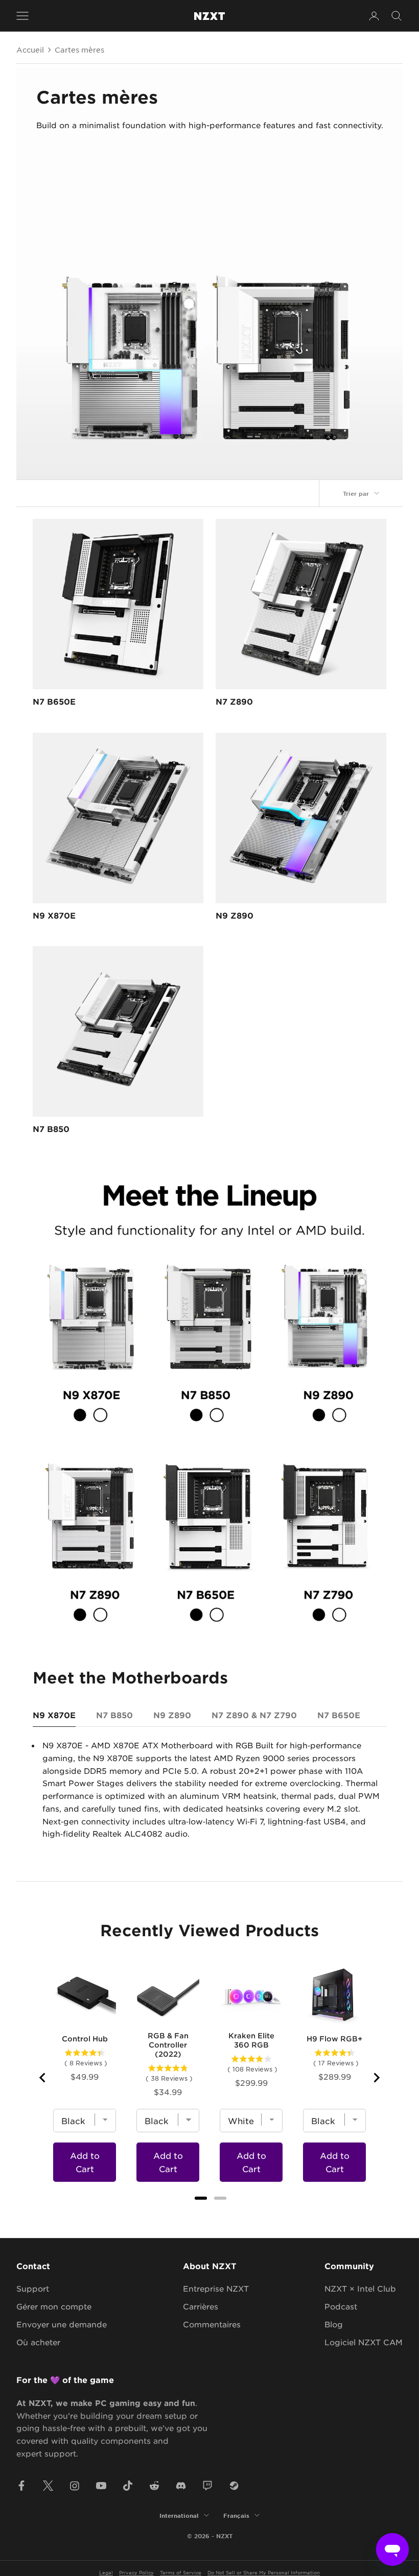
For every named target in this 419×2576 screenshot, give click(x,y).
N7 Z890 (234, 701)
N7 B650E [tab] (339, 1715)
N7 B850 (51, 1128)
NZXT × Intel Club (360, 2288)
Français (236, 2515)
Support (33, 2288)
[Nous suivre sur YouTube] (101, 2486)
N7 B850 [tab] (114, 1715)
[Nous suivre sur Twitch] (207, 2486)
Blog (334, 2324)
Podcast (341, 2306)
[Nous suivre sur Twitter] (48, 2486)
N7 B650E (54, 701)
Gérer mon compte (54, 2306)
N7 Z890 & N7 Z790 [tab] (254, 1715)
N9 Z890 (235, 915)
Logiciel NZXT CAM (364, 2342)
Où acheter (38, 2342)
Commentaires (212, 2324)
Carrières (201, 2306)
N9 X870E (54, 915)
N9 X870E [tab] (54, 1715)
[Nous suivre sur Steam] (234, 2486)
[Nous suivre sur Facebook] (21, 2486)
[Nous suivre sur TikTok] (128, 2486)
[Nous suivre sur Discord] (181, 2486)
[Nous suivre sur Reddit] (154, 2486)
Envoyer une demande (62, 2324)
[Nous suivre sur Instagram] (75, 2486)
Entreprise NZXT (216, 2288)
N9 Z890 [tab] (172, 1715)
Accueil (30, 50)
